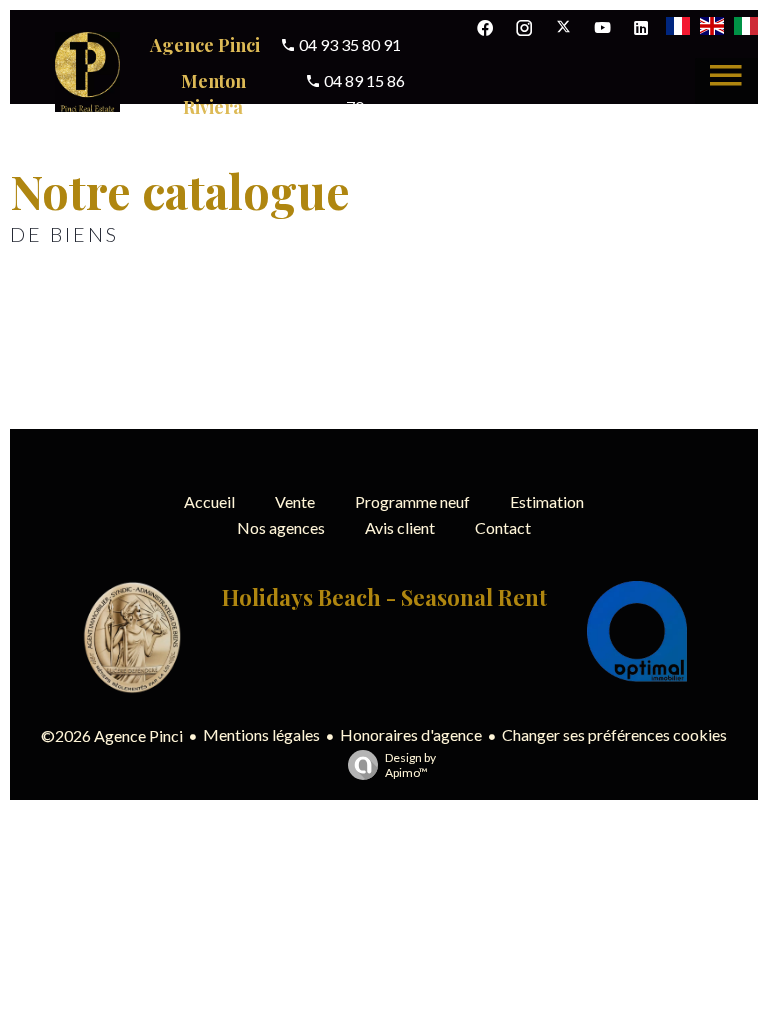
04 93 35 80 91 (348, 44)
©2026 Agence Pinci (112, 735)
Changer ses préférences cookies (614, 734)
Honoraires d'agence (411, 734)
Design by (410, 765)
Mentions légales (261, 734)
